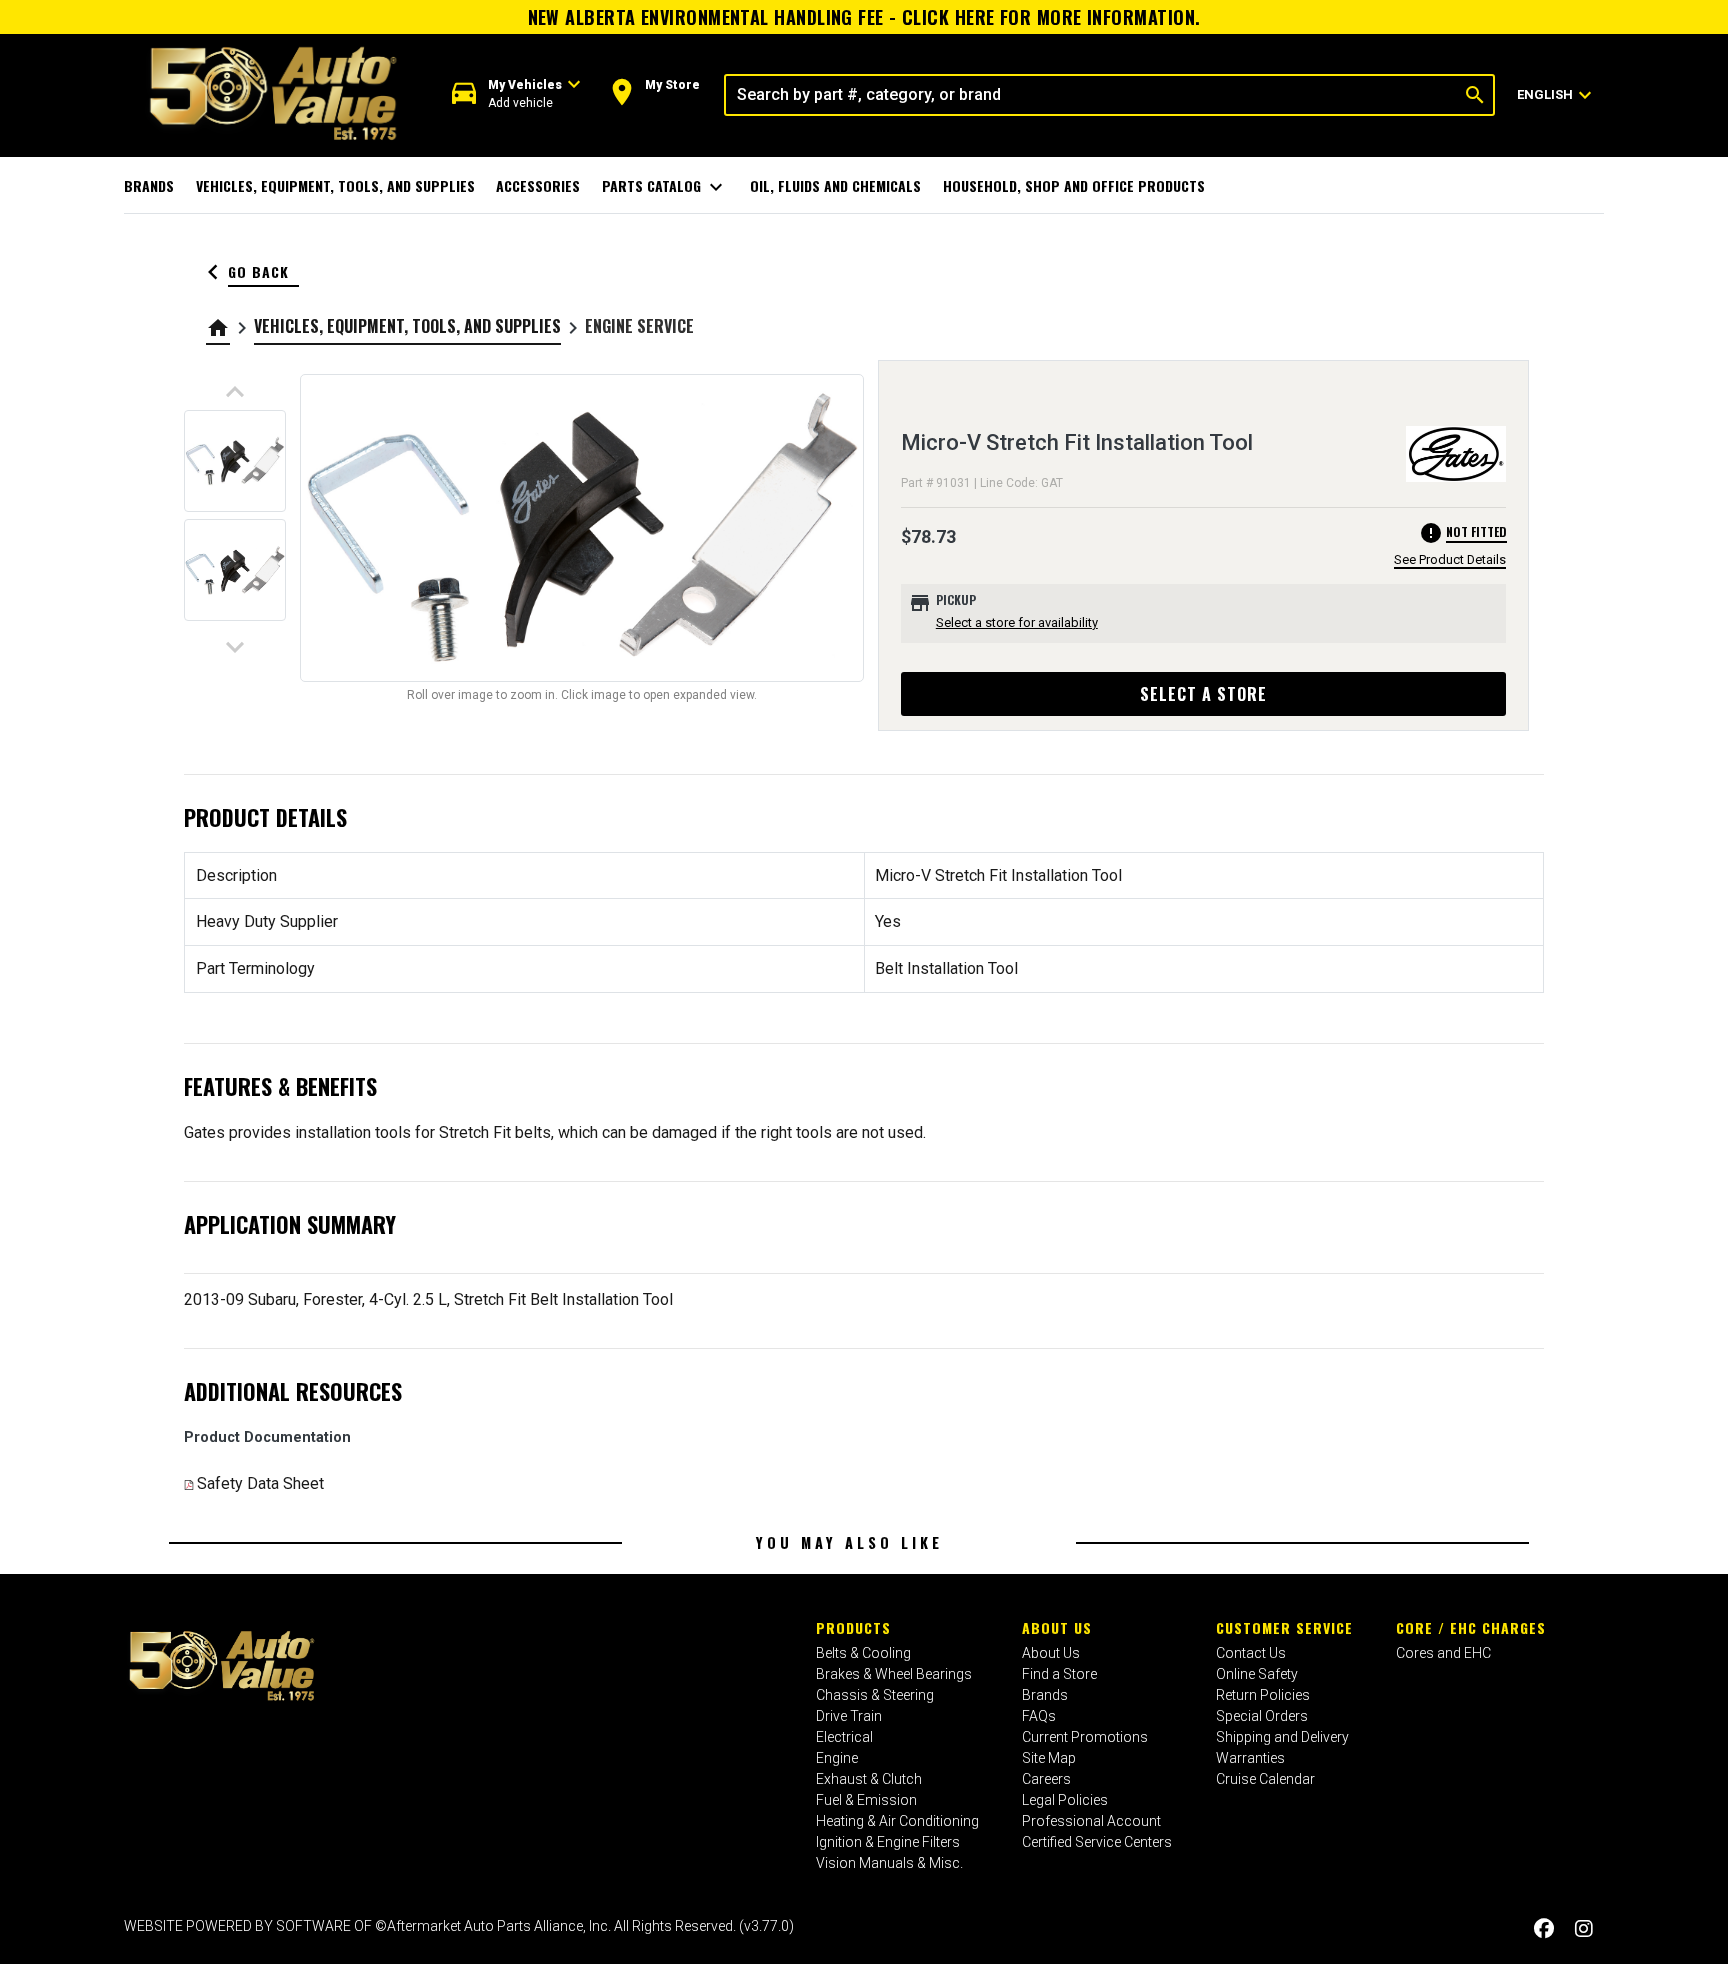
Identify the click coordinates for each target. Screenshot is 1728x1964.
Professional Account (1091, 1821)
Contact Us (1251, 1653)
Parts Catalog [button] (665, 187)
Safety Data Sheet (260, 1483)
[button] (516, 94)
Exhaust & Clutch (869, 1779)
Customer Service (1284, 1627)
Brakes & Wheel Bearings (894, 1674)
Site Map (1049, 1758)
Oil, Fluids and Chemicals (835, 185)
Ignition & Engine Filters (888, 1842)
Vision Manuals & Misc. (889, 1863)
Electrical (844, 1737)
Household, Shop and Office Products (1074, 185)
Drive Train (849, 1716)
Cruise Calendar (1265, 1779)
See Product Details (1450, 559)
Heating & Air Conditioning (897, 1821)
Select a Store (1203, 694)
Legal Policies (1065, 1800)
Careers (1046, 1779)
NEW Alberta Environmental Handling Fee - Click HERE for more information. (864, 17)
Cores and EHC (1443, 1653)
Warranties (1250, 1758)
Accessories (538, 185)
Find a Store (1059, 1674)
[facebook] (1544, 1928)
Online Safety (1257, 1674)
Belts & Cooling (863, 1653)
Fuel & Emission (866, 1800)
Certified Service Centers (1097, 1842)
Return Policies (1263, 1695)
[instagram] (1584, 1928)
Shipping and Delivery (1282, 1737)
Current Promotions (1085, 1737)
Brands (149, 185)
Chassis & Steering (875, 1695)
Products (853, 1627)
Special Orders (1262, 1716)
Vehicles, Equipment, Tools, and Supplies (335, 185)
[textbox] (1091, 95)
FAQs (1039, 1716)
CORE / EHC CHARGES (1471, 1627)
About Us (1057, 1627)
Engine (837, 1758)
